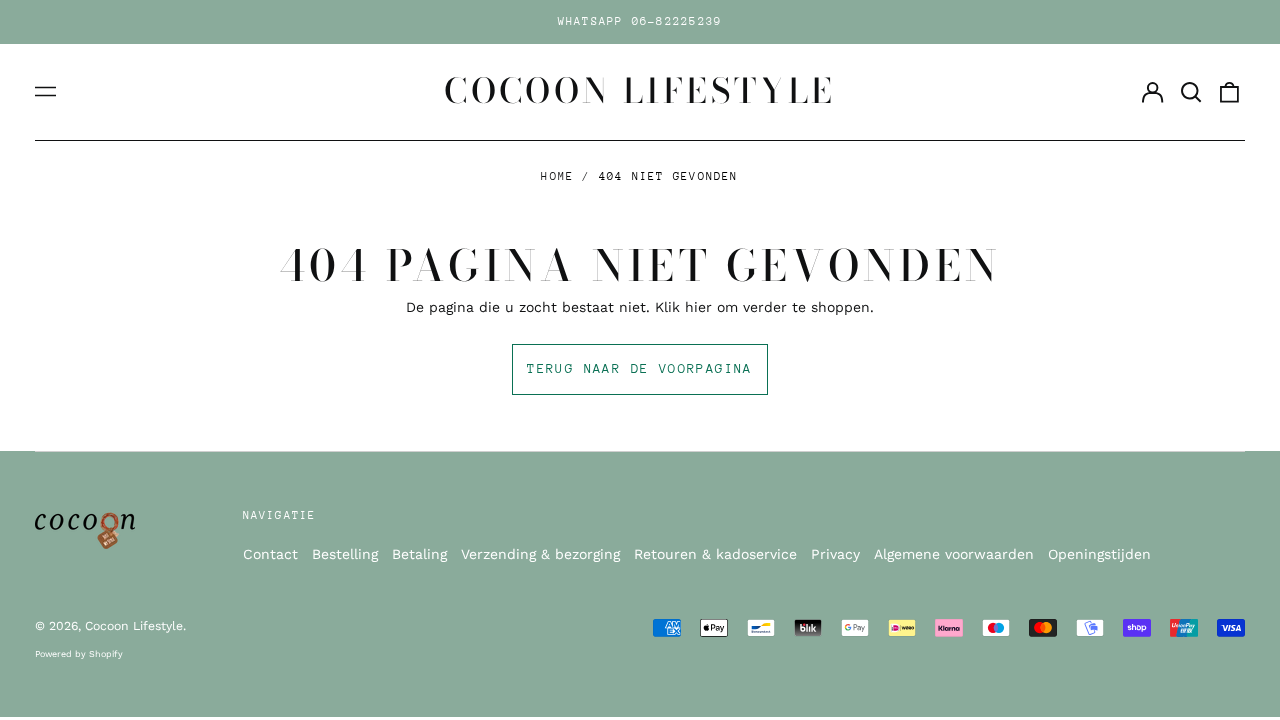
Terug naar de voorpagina (640, 368)
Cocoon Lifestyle (640, 91)
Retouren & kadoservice (715, 554)
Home (557, 176)
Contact (270, 554)
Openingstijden (1099, 554)
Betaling (419, 554)
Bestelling (345, 554)
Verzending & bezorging (540, 554)
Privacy (835, 554)
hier (698, 307)
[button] (1191, 92)
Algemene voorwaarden (954, 554)
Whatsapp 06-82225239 (640, 21)
